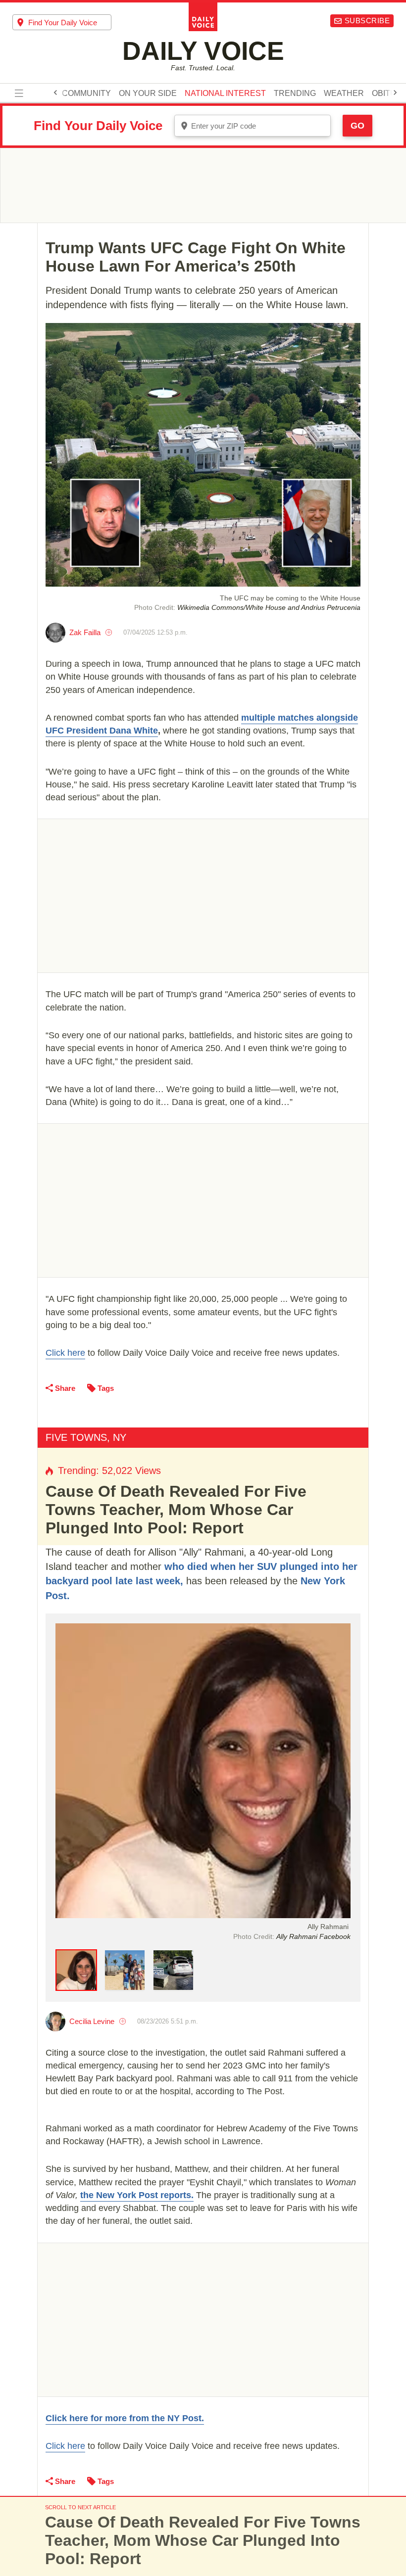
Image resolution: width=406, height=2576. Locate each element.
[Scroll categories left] (55, 92)
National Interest (225, 93)
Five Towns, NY (86, 1437)
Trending (295, 93)
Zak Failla (85, 632)
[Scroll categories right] (395, 92)
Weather (344, 93)
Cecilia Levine (92, 2021)
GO (357, 126)
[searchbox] (70, 23)
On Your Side (148, 93)
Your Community (74, 93)
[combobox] (62, 22)
